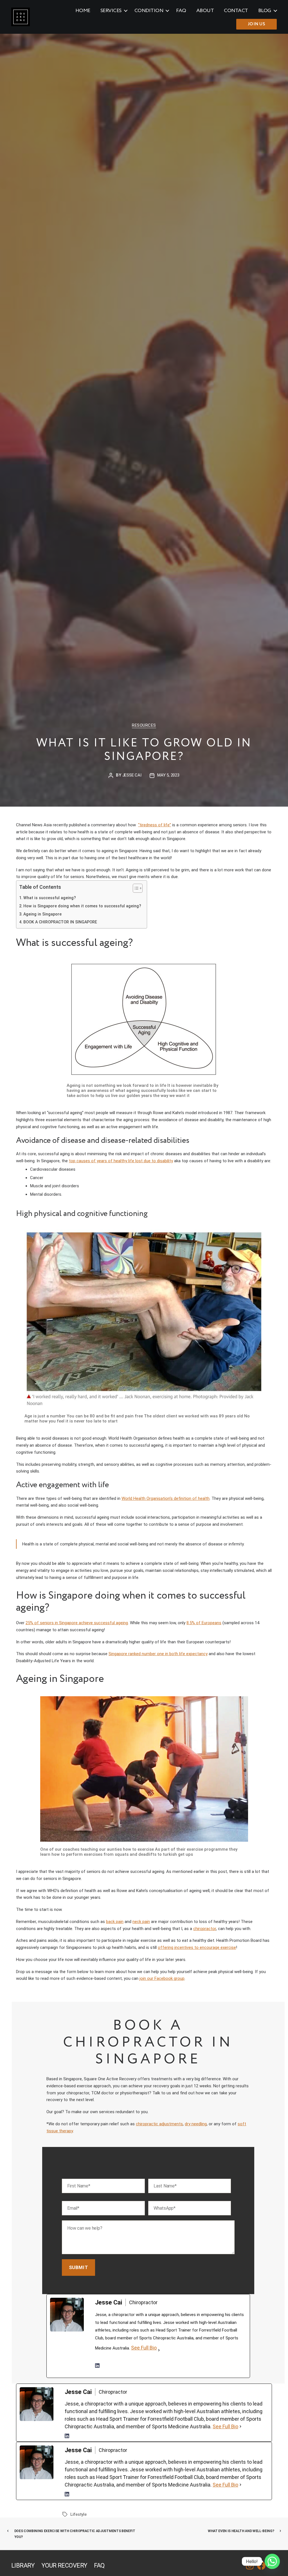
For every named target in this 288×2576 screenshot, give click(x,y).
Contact (236, 11)
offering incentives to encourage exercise (197, 1947)
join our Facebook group (162, 1978)
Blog (265, 11)
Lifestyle (78, 2514)
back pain (115, 1922)
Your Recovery (64, 2565)
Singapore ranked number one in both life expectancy (158, 1654)
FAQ (181, 11)
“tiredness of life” (155, 825)
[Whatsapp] (272, 2561)
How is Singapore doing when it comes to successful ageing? (82, 906)
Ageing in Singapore (42, 914)
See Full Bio (144, 2348)
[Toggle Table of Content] (135, 888)
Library (23, 2565)
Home (83, 11)
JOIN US (257, 24)
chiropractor (205, 1929)
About (205, 11)
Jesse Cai (132, 775)
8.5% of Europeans (204, 1623)
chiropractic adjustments (159, 2124)
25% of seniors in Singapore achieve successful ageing (77, 1623)
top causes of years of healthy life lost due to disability (121, 1161)
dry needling (196, 2124)
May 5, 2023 (168, 775)
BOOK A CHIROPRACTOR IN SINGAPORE (60, 922)
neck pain (141, 1922)
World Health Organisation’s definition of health (166, 1498)
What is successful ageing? (50, 898)
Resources (144, 725)
